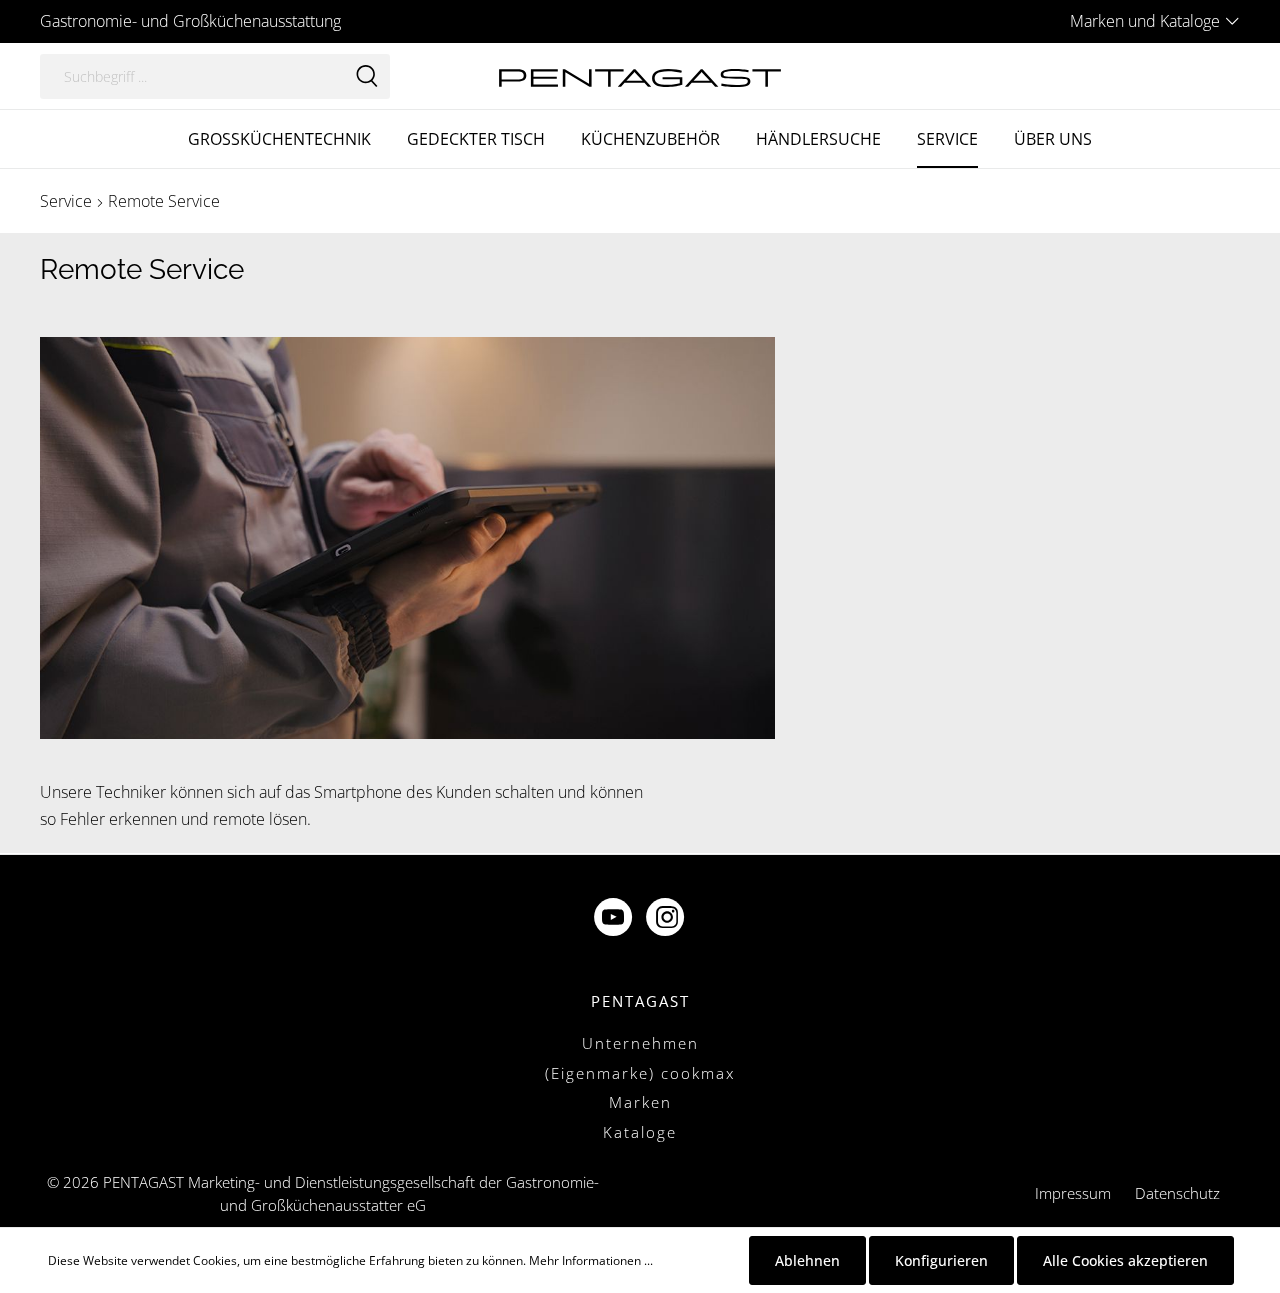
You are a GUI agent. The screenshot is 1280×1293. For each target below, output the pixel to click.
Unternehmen (640, 1043)
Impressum (1073, 1193)
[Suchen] (367, 76)
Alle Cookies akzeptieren (1125, 1260)
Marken (640, 1102)
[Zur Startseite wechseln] (639, 75)
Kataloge (640, 1132)
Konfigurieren (941, 1260)
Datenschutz (1177, 1193)
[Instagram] (667, 919)
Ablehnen (807, 1260)
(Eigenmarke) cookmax (640, 1073)
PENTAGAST (640, 1001)
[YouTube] (615, 919)
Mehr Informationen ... (591, 1260)
